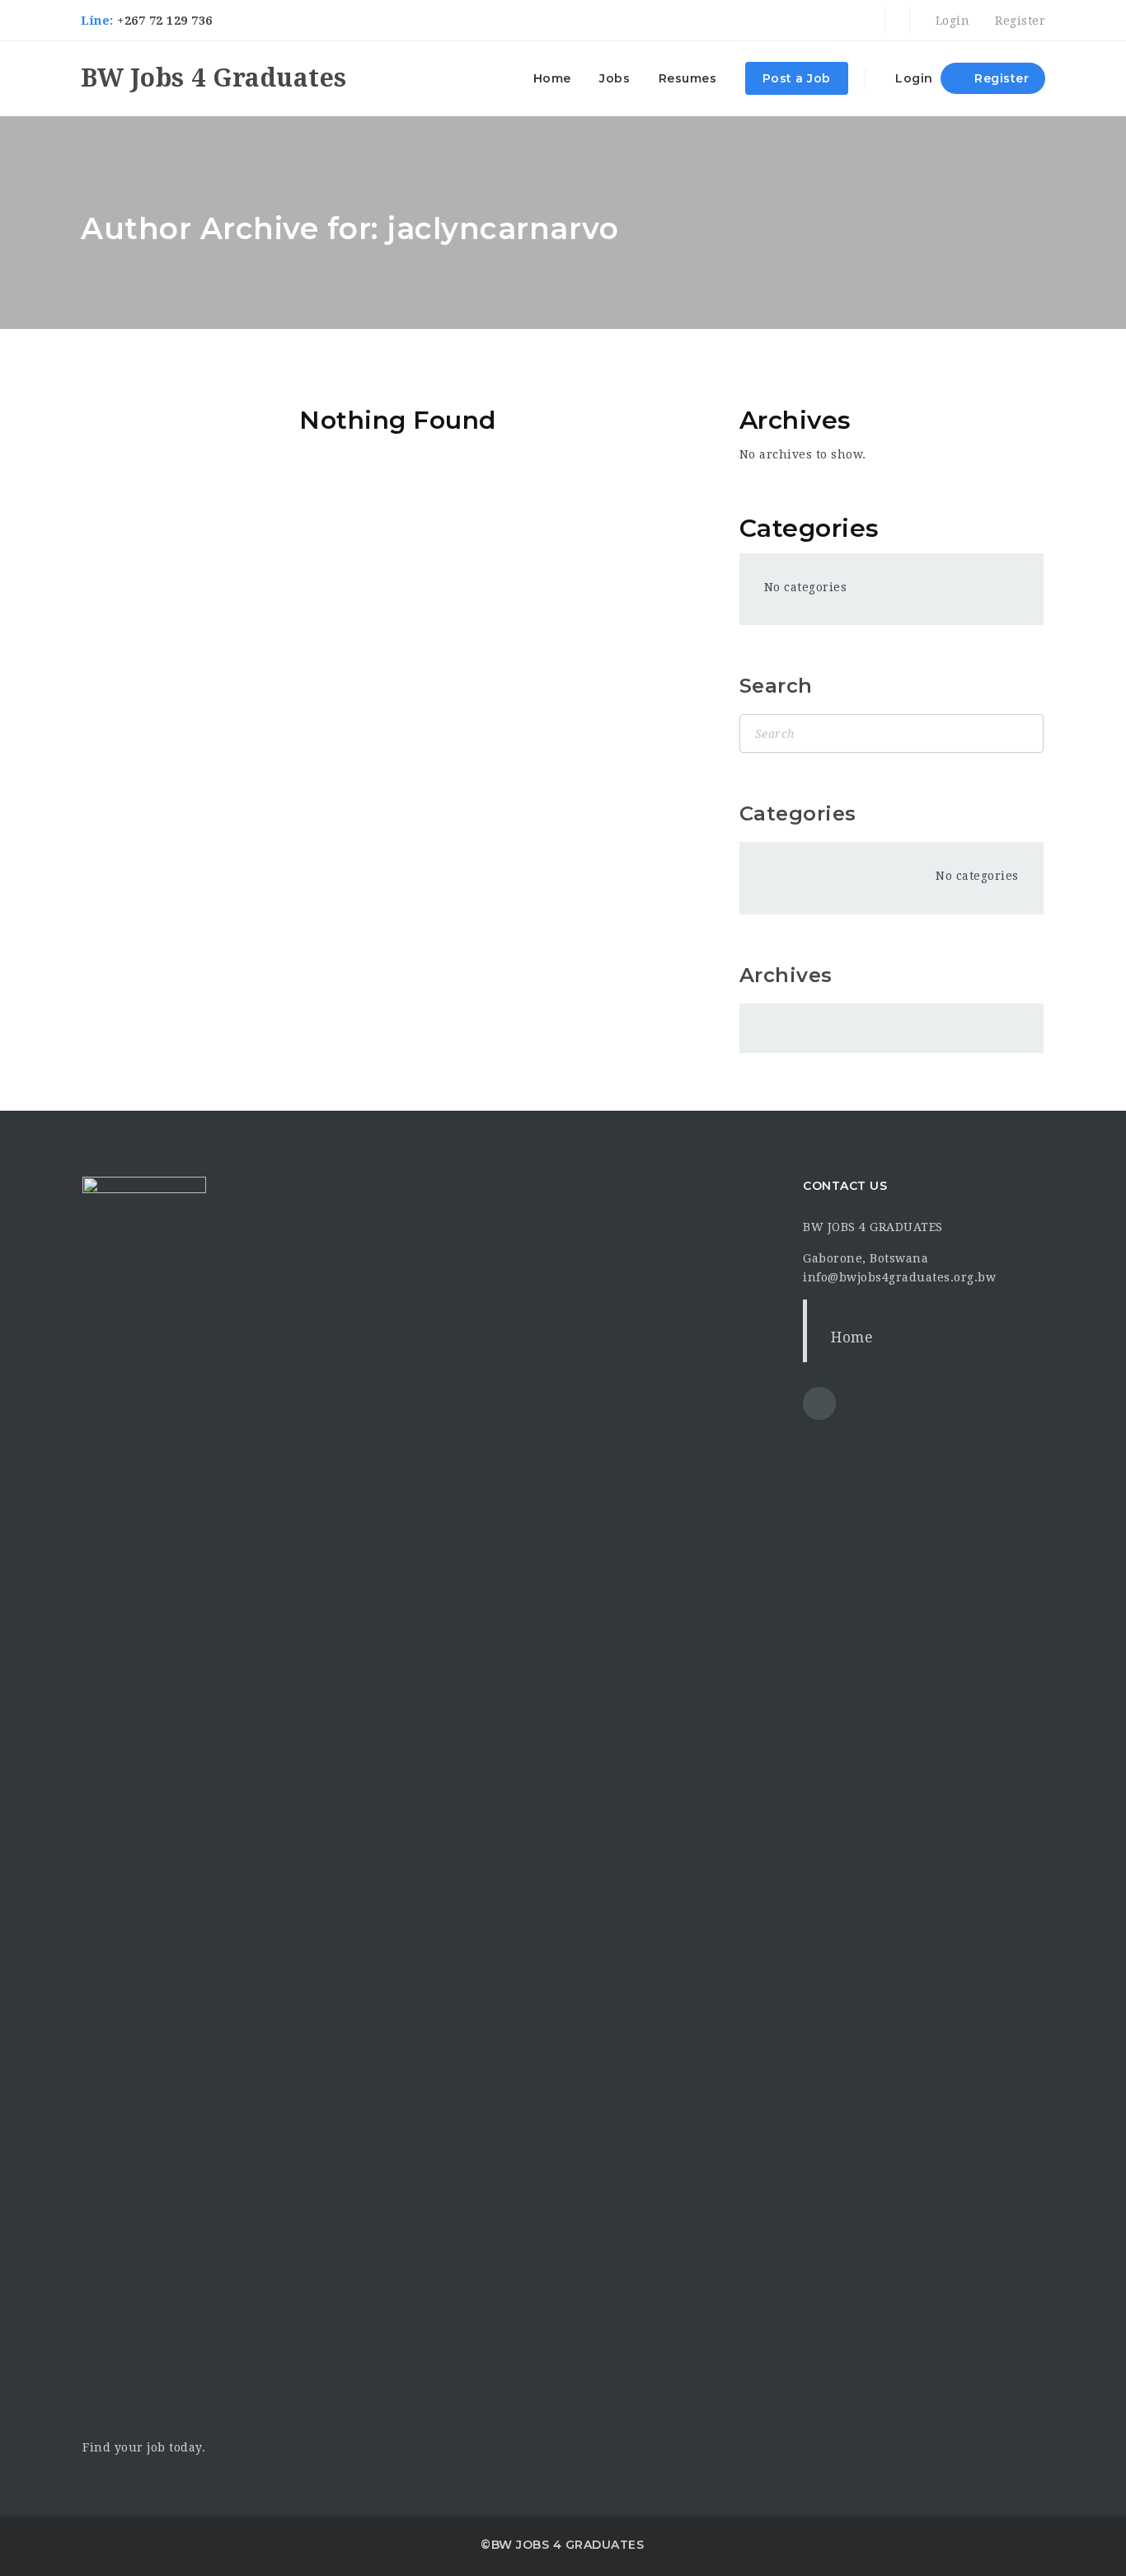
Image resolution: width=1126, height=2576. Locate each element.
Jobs (615, 78)
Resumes (688, 78)
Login (950, 21)
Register (1018, 21)
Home (552, 78)
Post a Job (797, 78)
